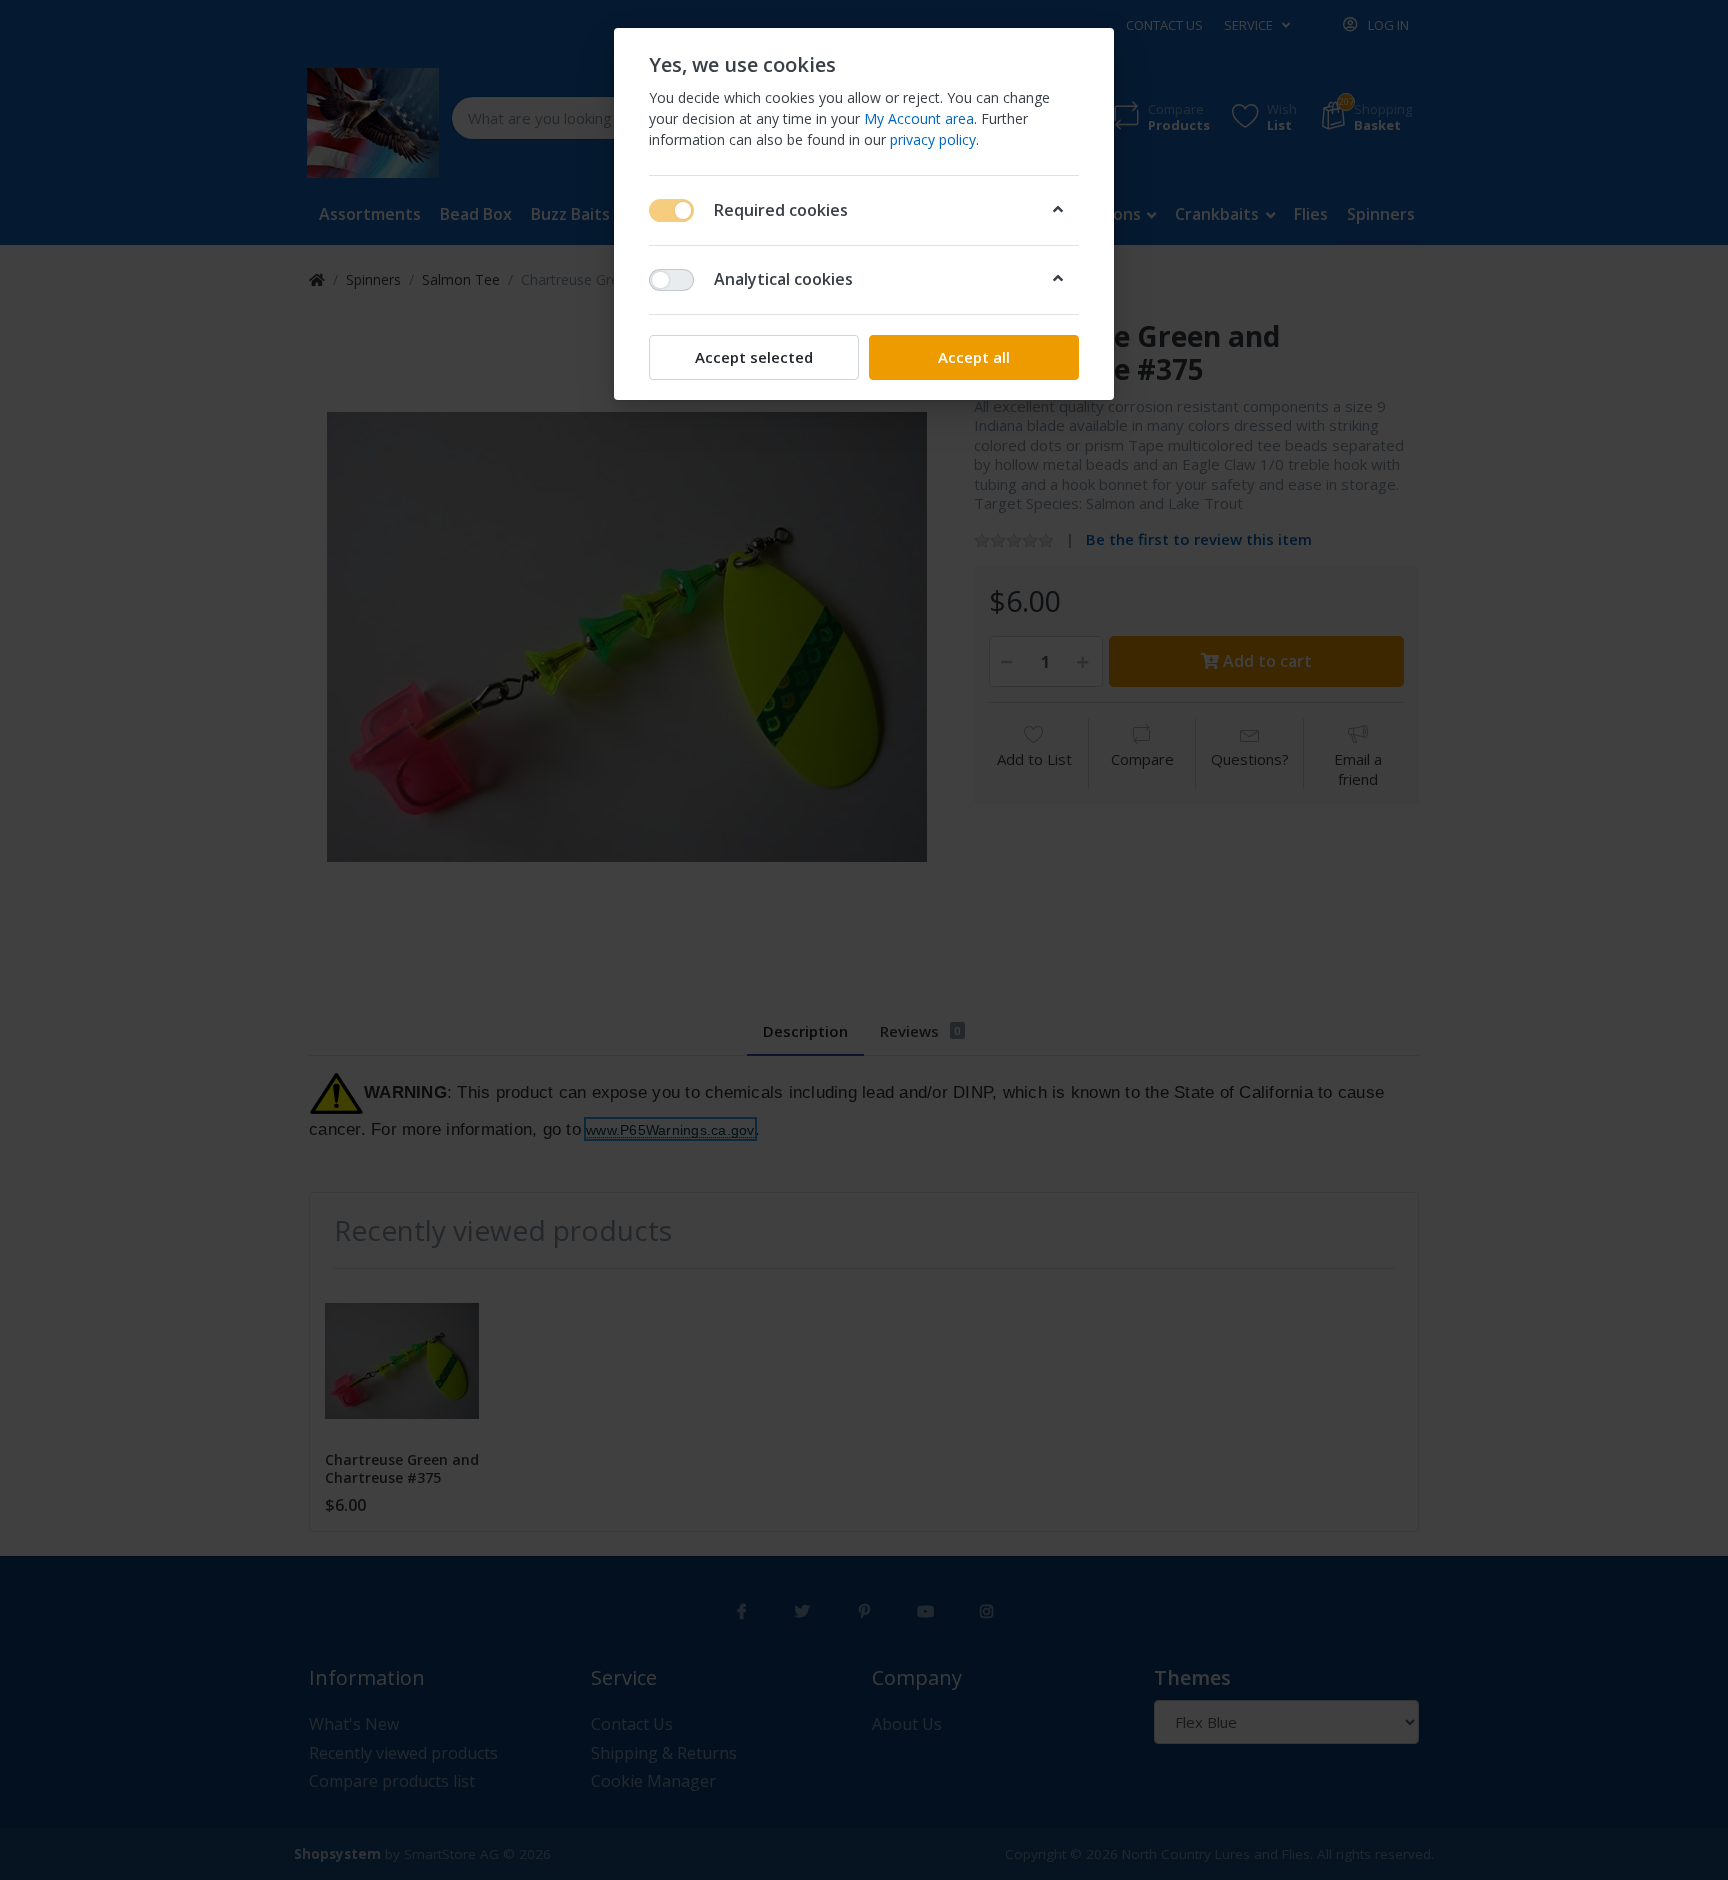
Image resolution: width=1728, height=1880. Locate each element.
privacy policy (933, 139)
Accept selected (754, 357)
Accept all (974, 357)
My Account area (919, 118)
